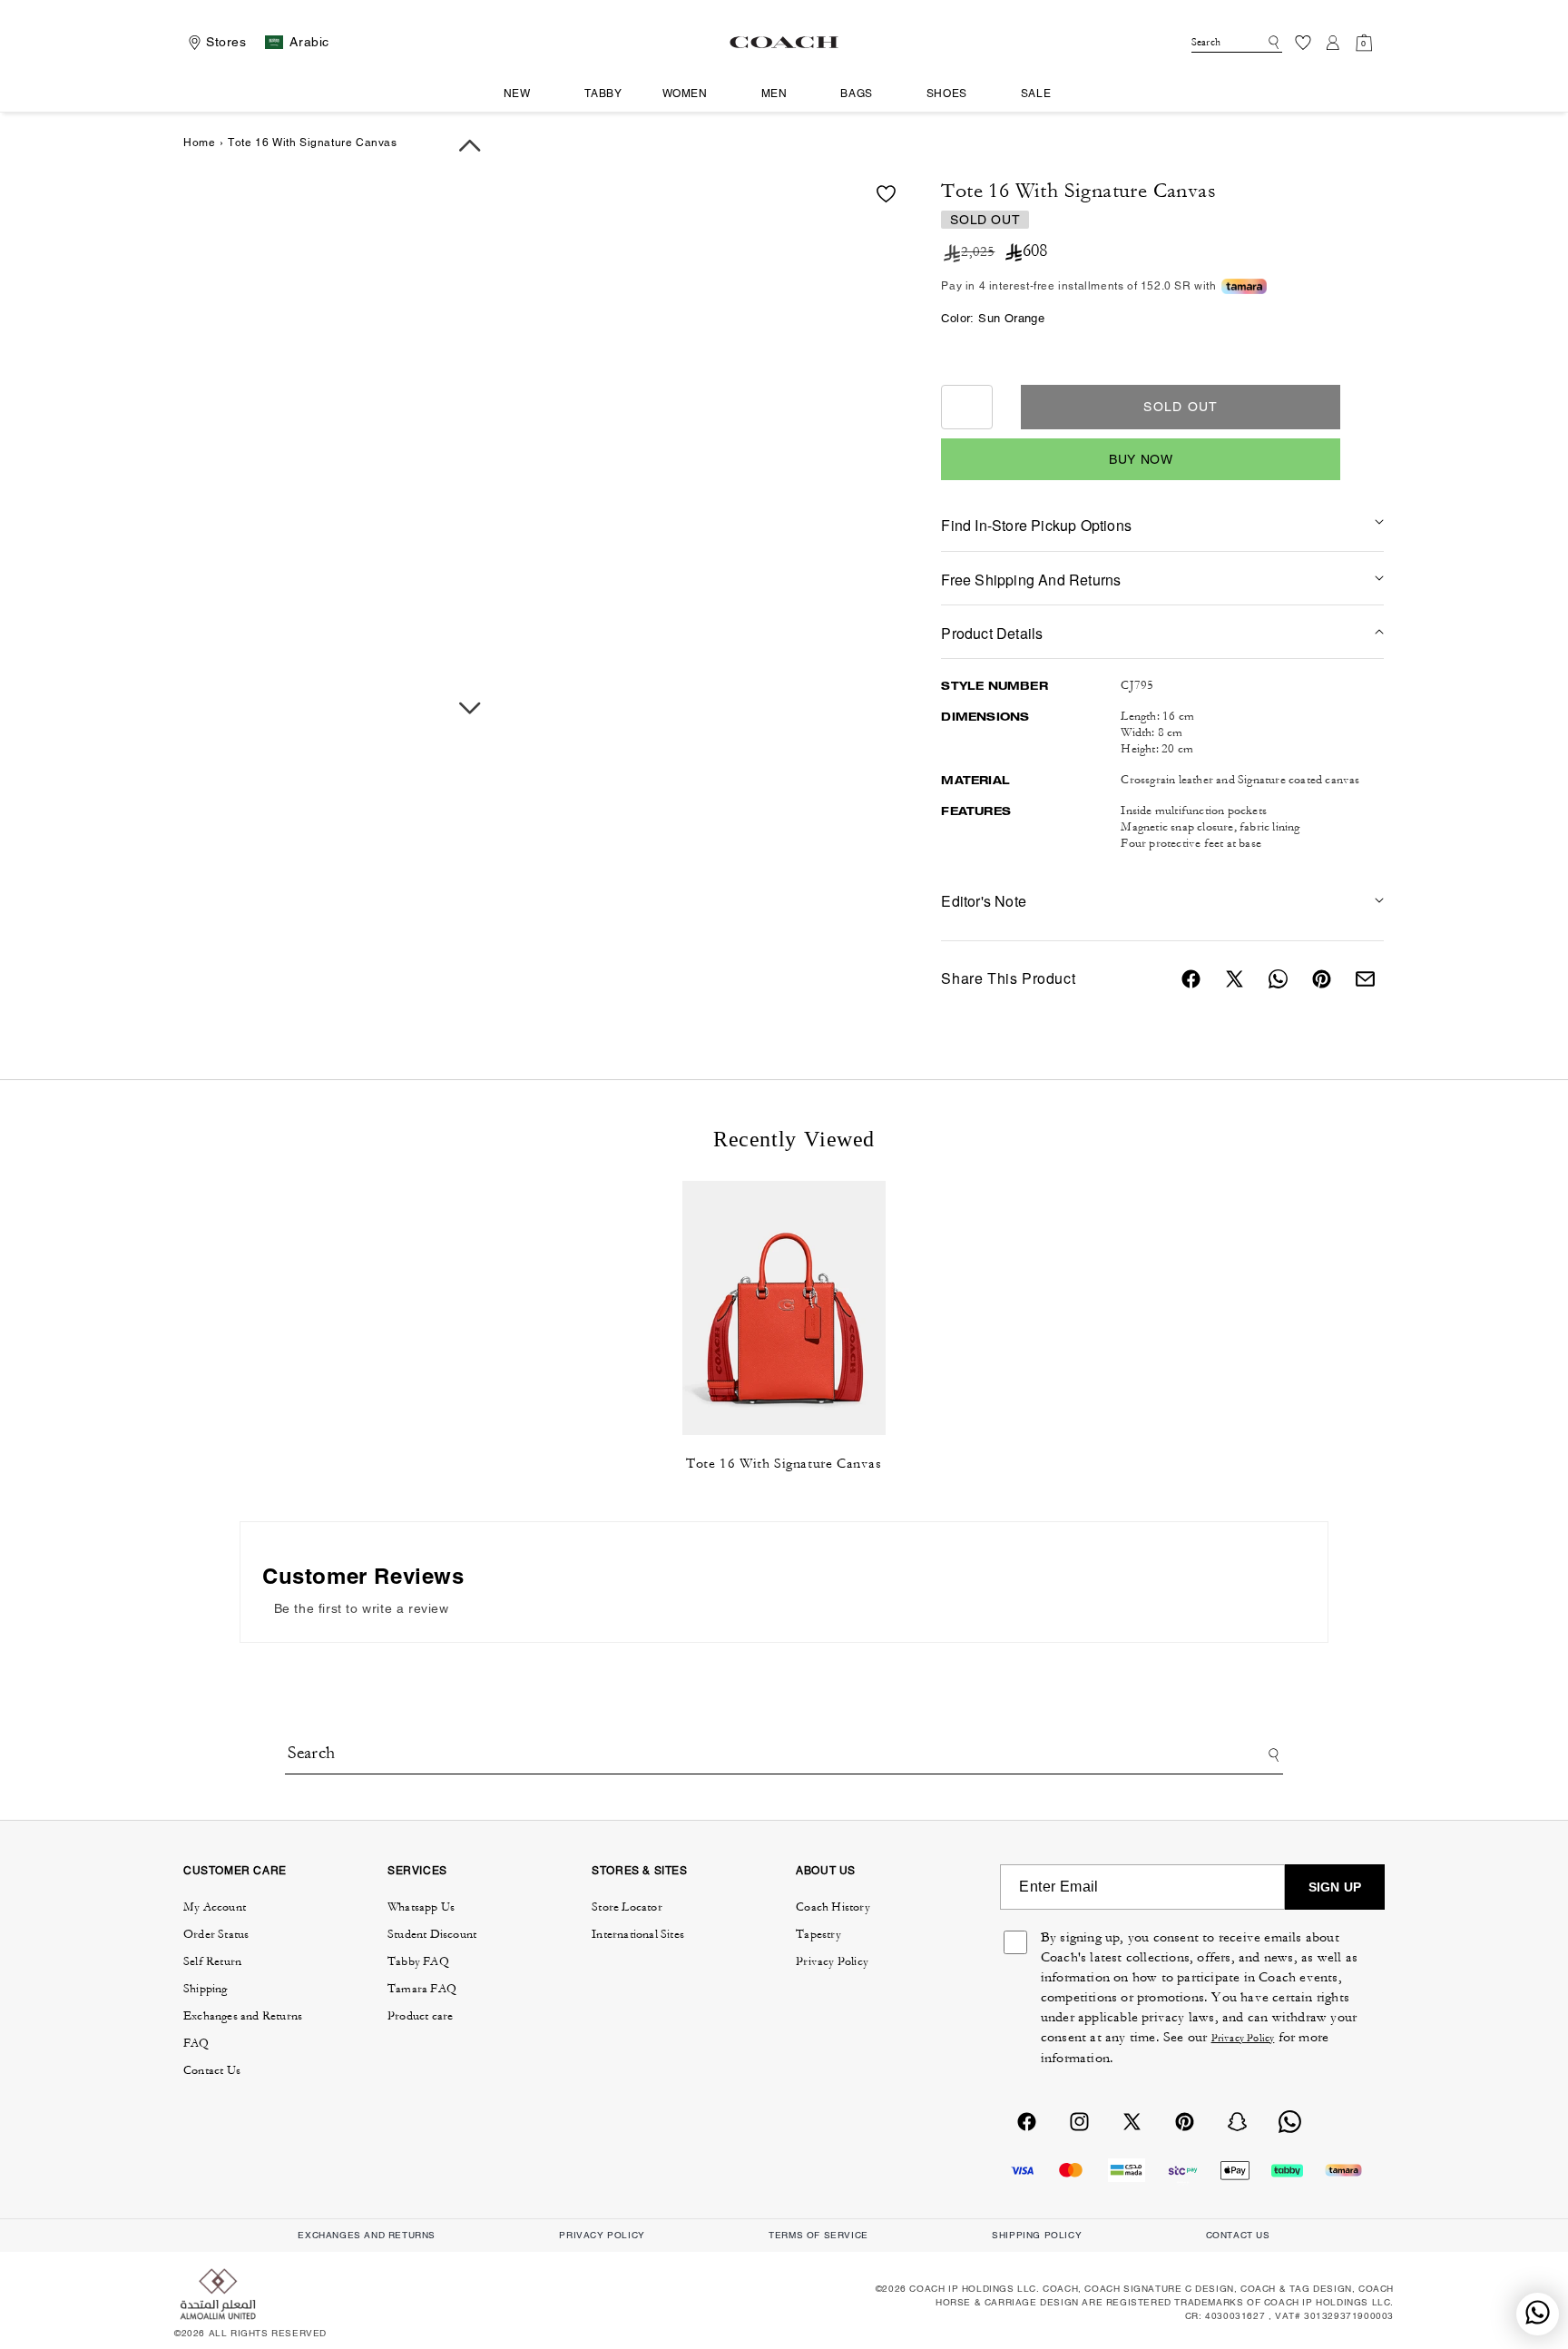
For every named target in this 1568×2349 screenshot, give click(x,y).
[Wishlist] (1303, 42)
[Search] (1271, 43)
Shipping (206, 1989)
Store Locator (627, 1907)
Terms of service (818, 2235)
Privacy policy (602, 2235)
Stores (226, 42)
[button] (524, 94)
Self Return (212, 1961)
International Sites (638, 1934)
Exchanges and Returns (243, 2016)
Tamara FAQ (422, 1989)
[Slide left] (470, 146)
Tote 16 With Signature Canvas (784, 1464)
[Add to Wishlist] (886, 194)
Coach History (833, 1907)
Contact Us (212, 2070)
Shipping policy (1037, 2235)
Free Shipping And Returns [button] (1031, 580)
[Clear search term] (1256, 41)
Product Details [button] (992, 633)
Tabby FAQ (418, 1961)
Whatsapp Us (421, 1907)
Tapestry (818, 1934)
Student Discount (432, 1934)
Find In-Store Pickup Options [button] (1036, 525)
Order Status (216, 1934)
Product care (420, 2016)
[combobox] (1237, 42)
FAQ (196, 2043)
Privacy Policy (832, 1961)
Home (199, 143)
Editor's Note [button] (984, 901)
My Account (215, 1907)
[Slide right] (470, 708)
